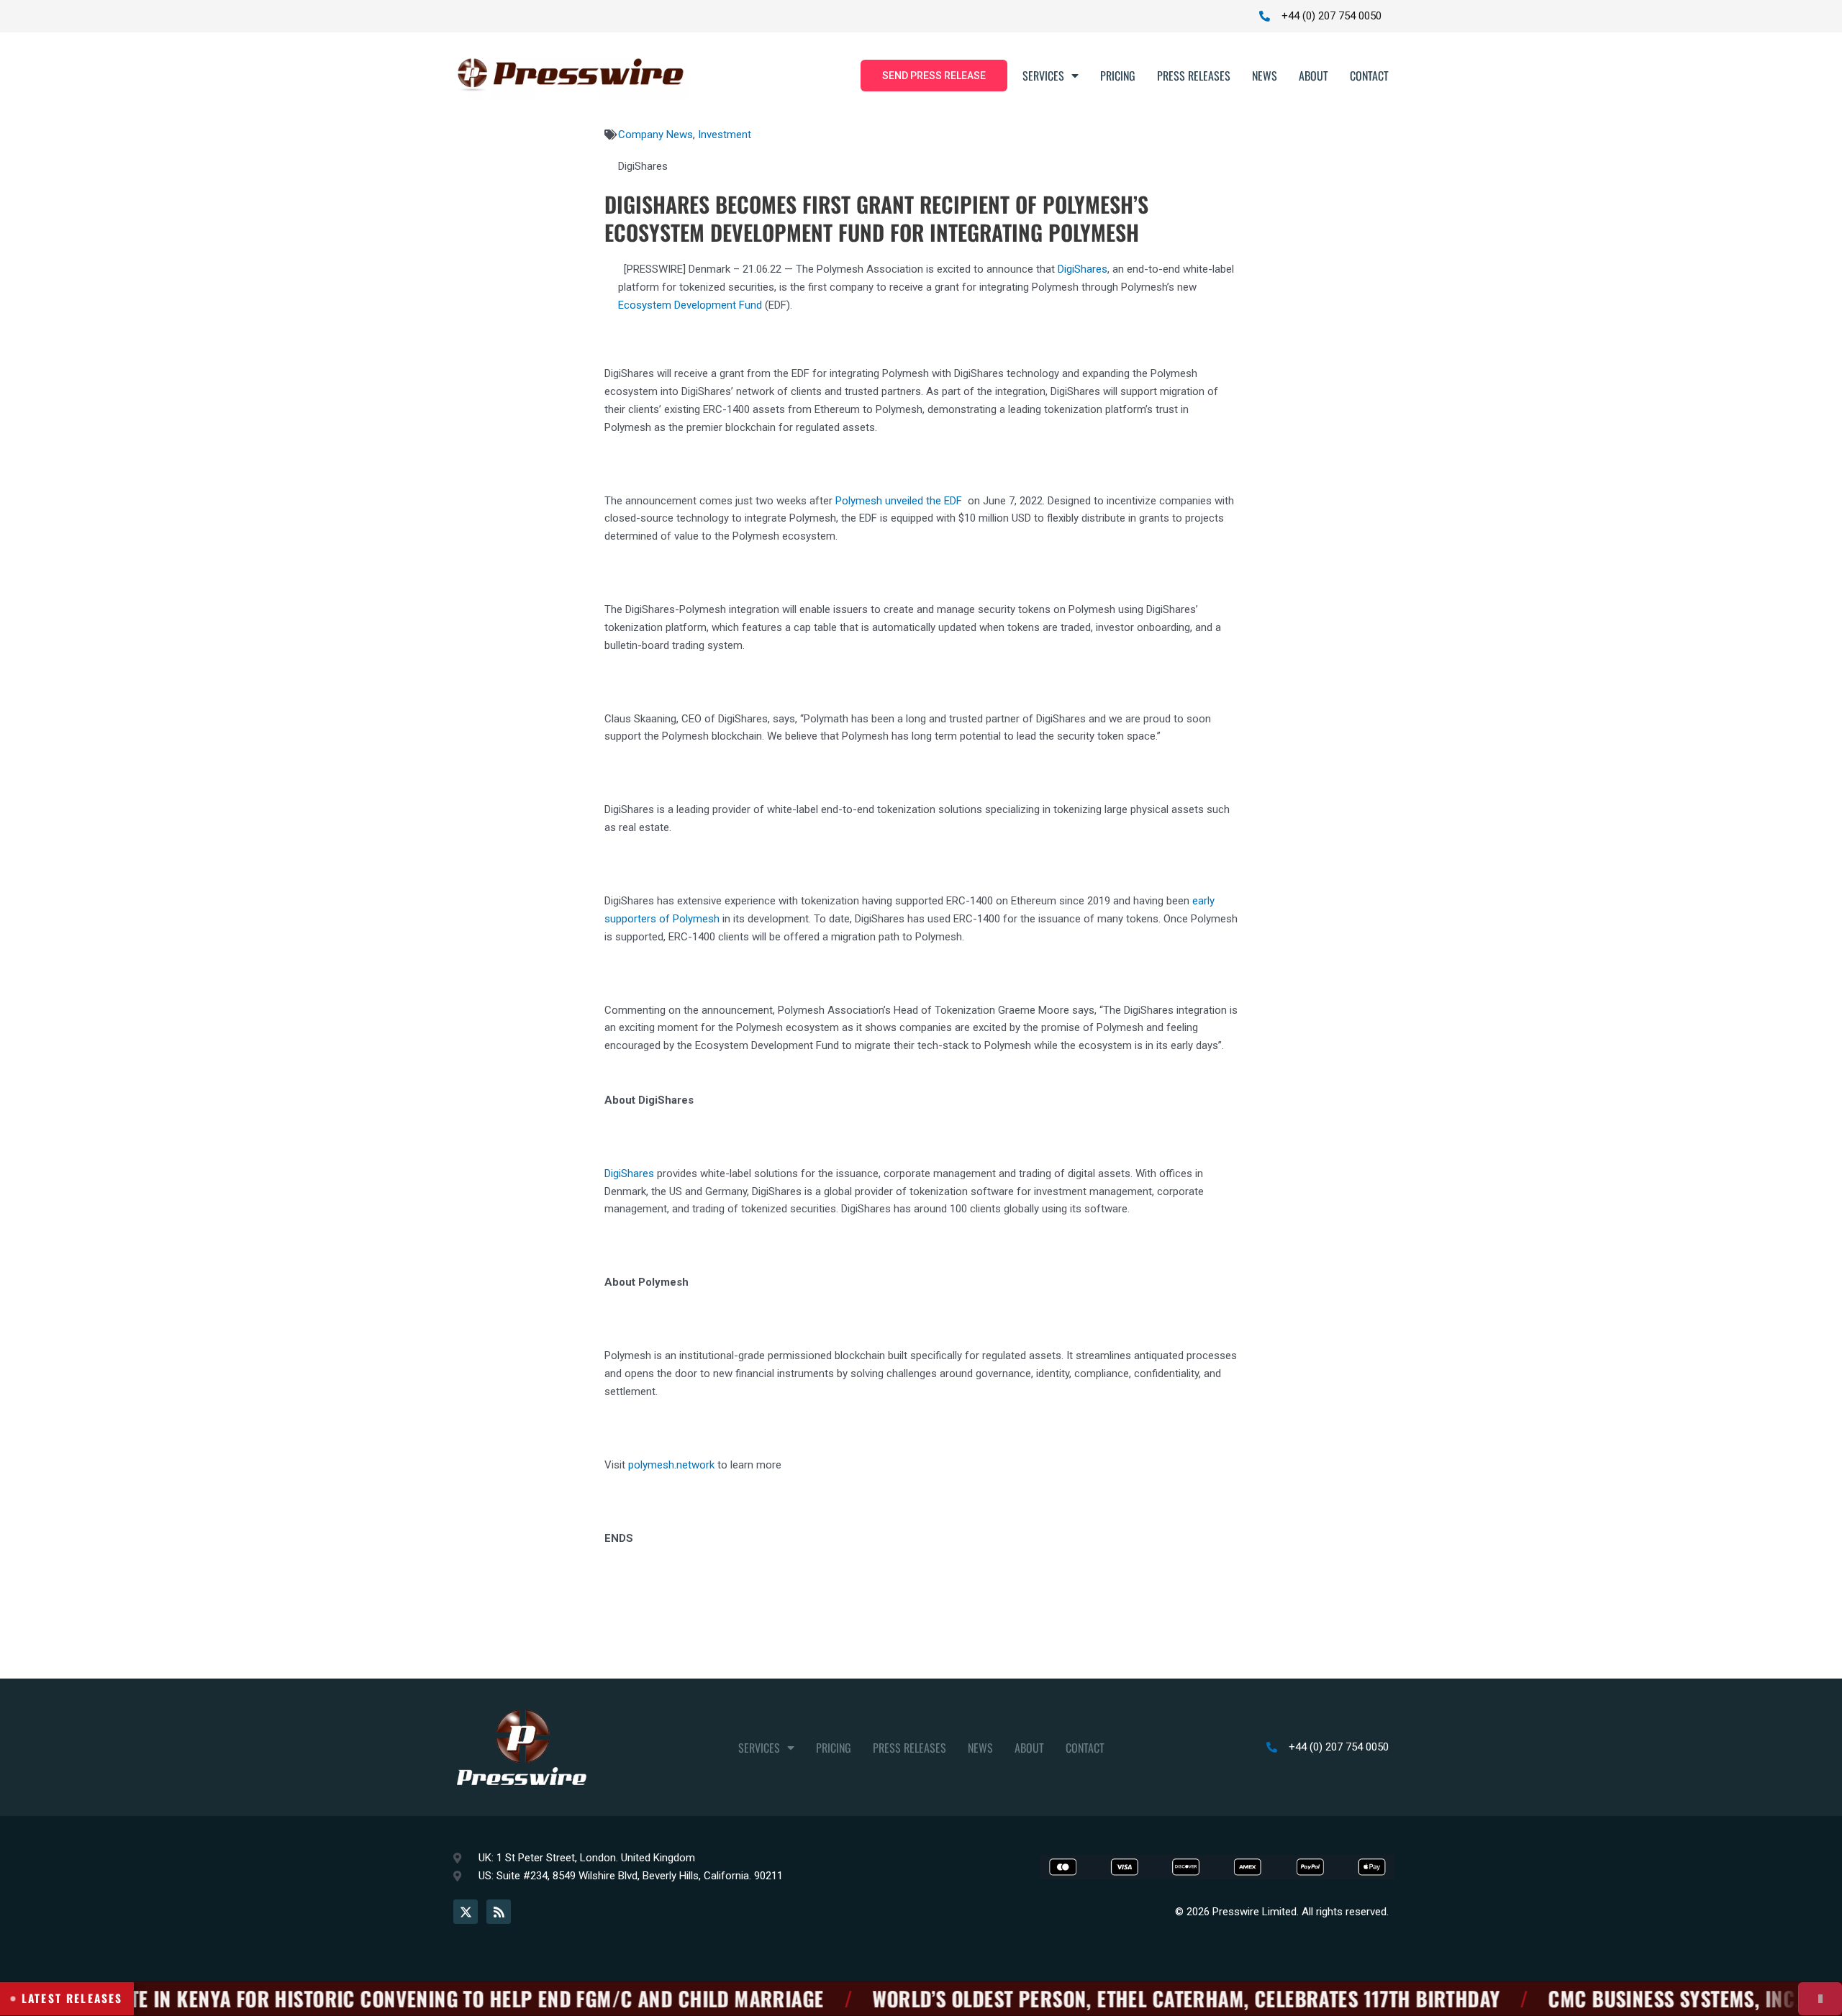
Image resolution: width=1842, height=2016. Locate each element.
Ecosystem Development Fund (690, 305)
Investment (725, 135)
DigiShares (1083, 269)
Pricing (1118, 76)
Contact (1369, 76)
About (1314, 76)
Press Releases (1194, 76)
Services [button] (1043, 76)
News (1265, 76)
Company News (655, 135)
